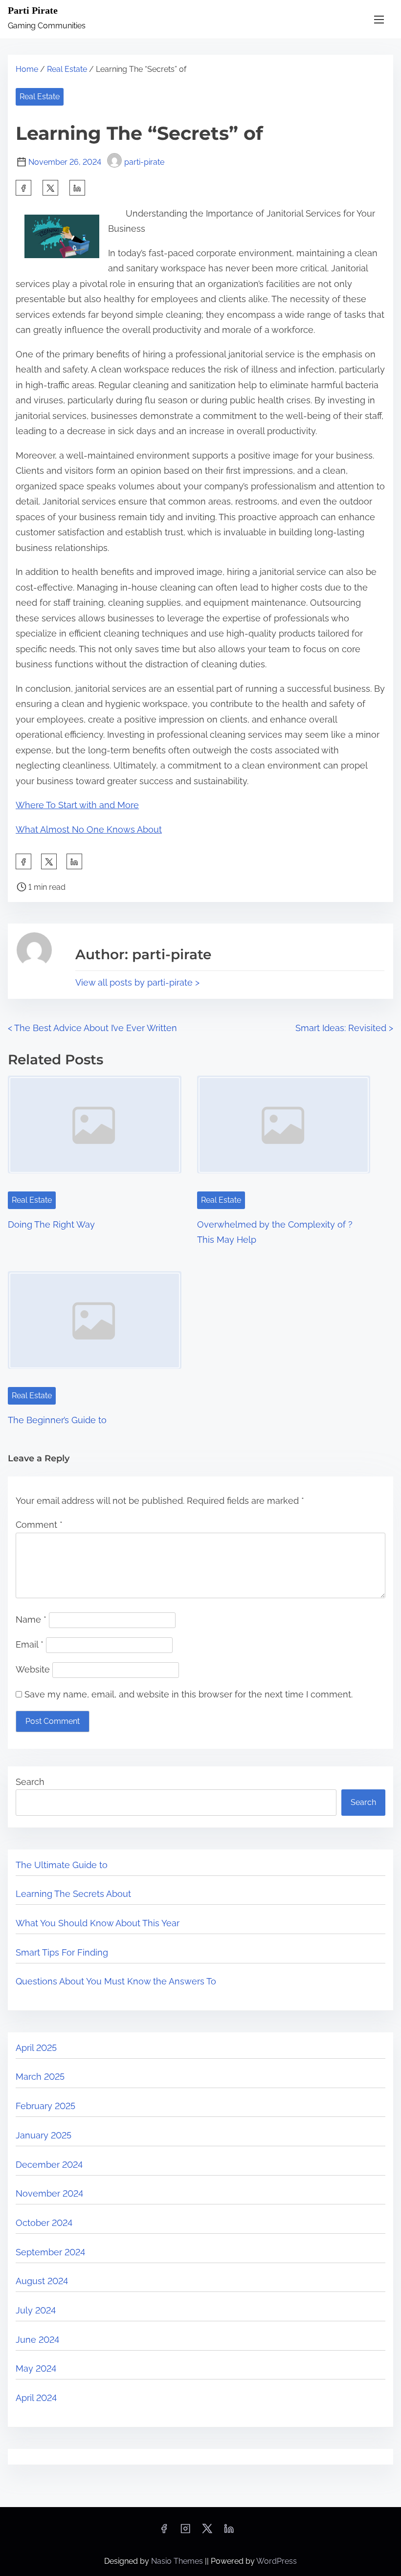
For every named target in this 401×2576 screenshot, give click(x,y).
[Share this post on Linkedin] (77, 188)
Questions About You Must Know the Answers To (116, 1981)
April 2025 (36, 2048)
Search (30, 1782)
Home (27, 69)
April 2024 (36, 2398)
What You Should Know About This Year (98, 1923)
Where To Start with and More (77, 805)
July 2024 (36, 2310)
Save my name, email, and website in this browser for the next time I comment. (189, 1694)
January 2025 (44, 2135)
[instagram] (185, 2532)
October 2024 (44, 2223)
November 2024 (49, 2193)
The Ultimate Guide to (62, 1865)
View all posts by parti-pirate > (137, 982)
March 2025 (40, 2077)
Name (31, 1619)
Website (33, 1669)
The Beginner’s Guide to (57, 1420)
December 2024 (49, 2165)
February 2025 (45, 2106)
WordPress (277, 2561)
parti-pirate (144, 162)
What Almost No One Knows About (89, 829)
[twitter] (50, 188)
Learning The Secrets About (73, 1894)
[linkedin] (229, 2532)
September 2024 (50, 2252)
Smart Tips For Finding (62, 1952)
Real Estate (67, 69)
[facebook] (23, 188)
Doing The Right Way (51, 1224)
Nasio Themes (178, 2561)
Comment (39, 1525)
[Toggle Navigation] (379, 19)
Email (30, 1644)
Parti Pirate (33, 10)
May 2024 (36, 2368)
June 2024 (37, 2340)
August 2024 (42, 2281)
